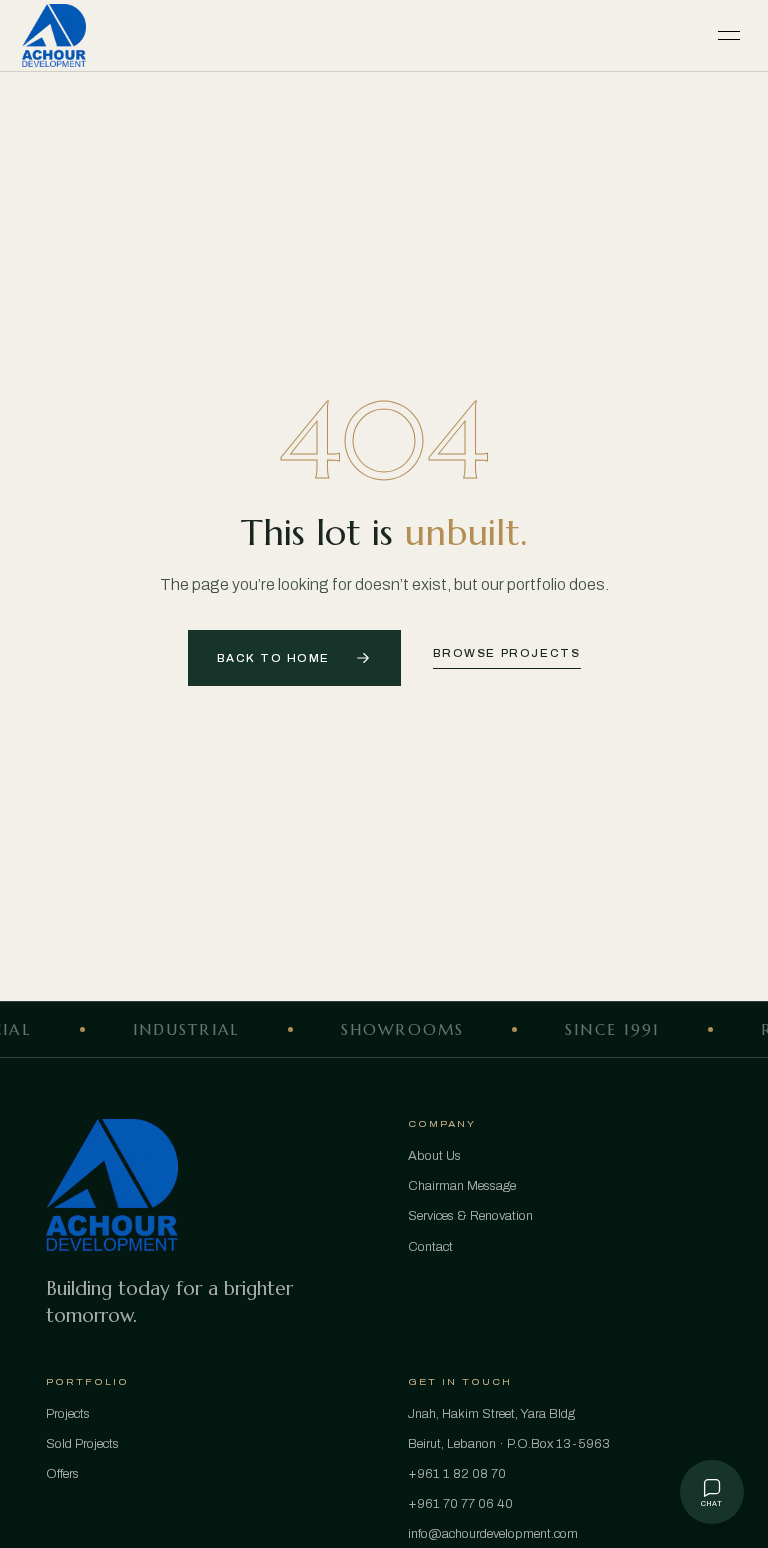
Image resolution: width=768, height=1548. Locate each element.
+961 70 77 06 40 (460, 1504)
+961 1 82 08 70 (457, 1474)
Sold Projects (82, 1444)
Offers (62, 1474)
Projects (68, 1414)
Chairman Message (462, 1186)
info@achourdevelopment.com (493, 1534)
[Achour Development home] (54, 36)
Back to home (273, 658)
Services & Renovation (470, 1216)
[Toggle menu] (729, 36)
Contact (430, 1247)
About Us (434, 1156)
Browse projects (507, 653)
